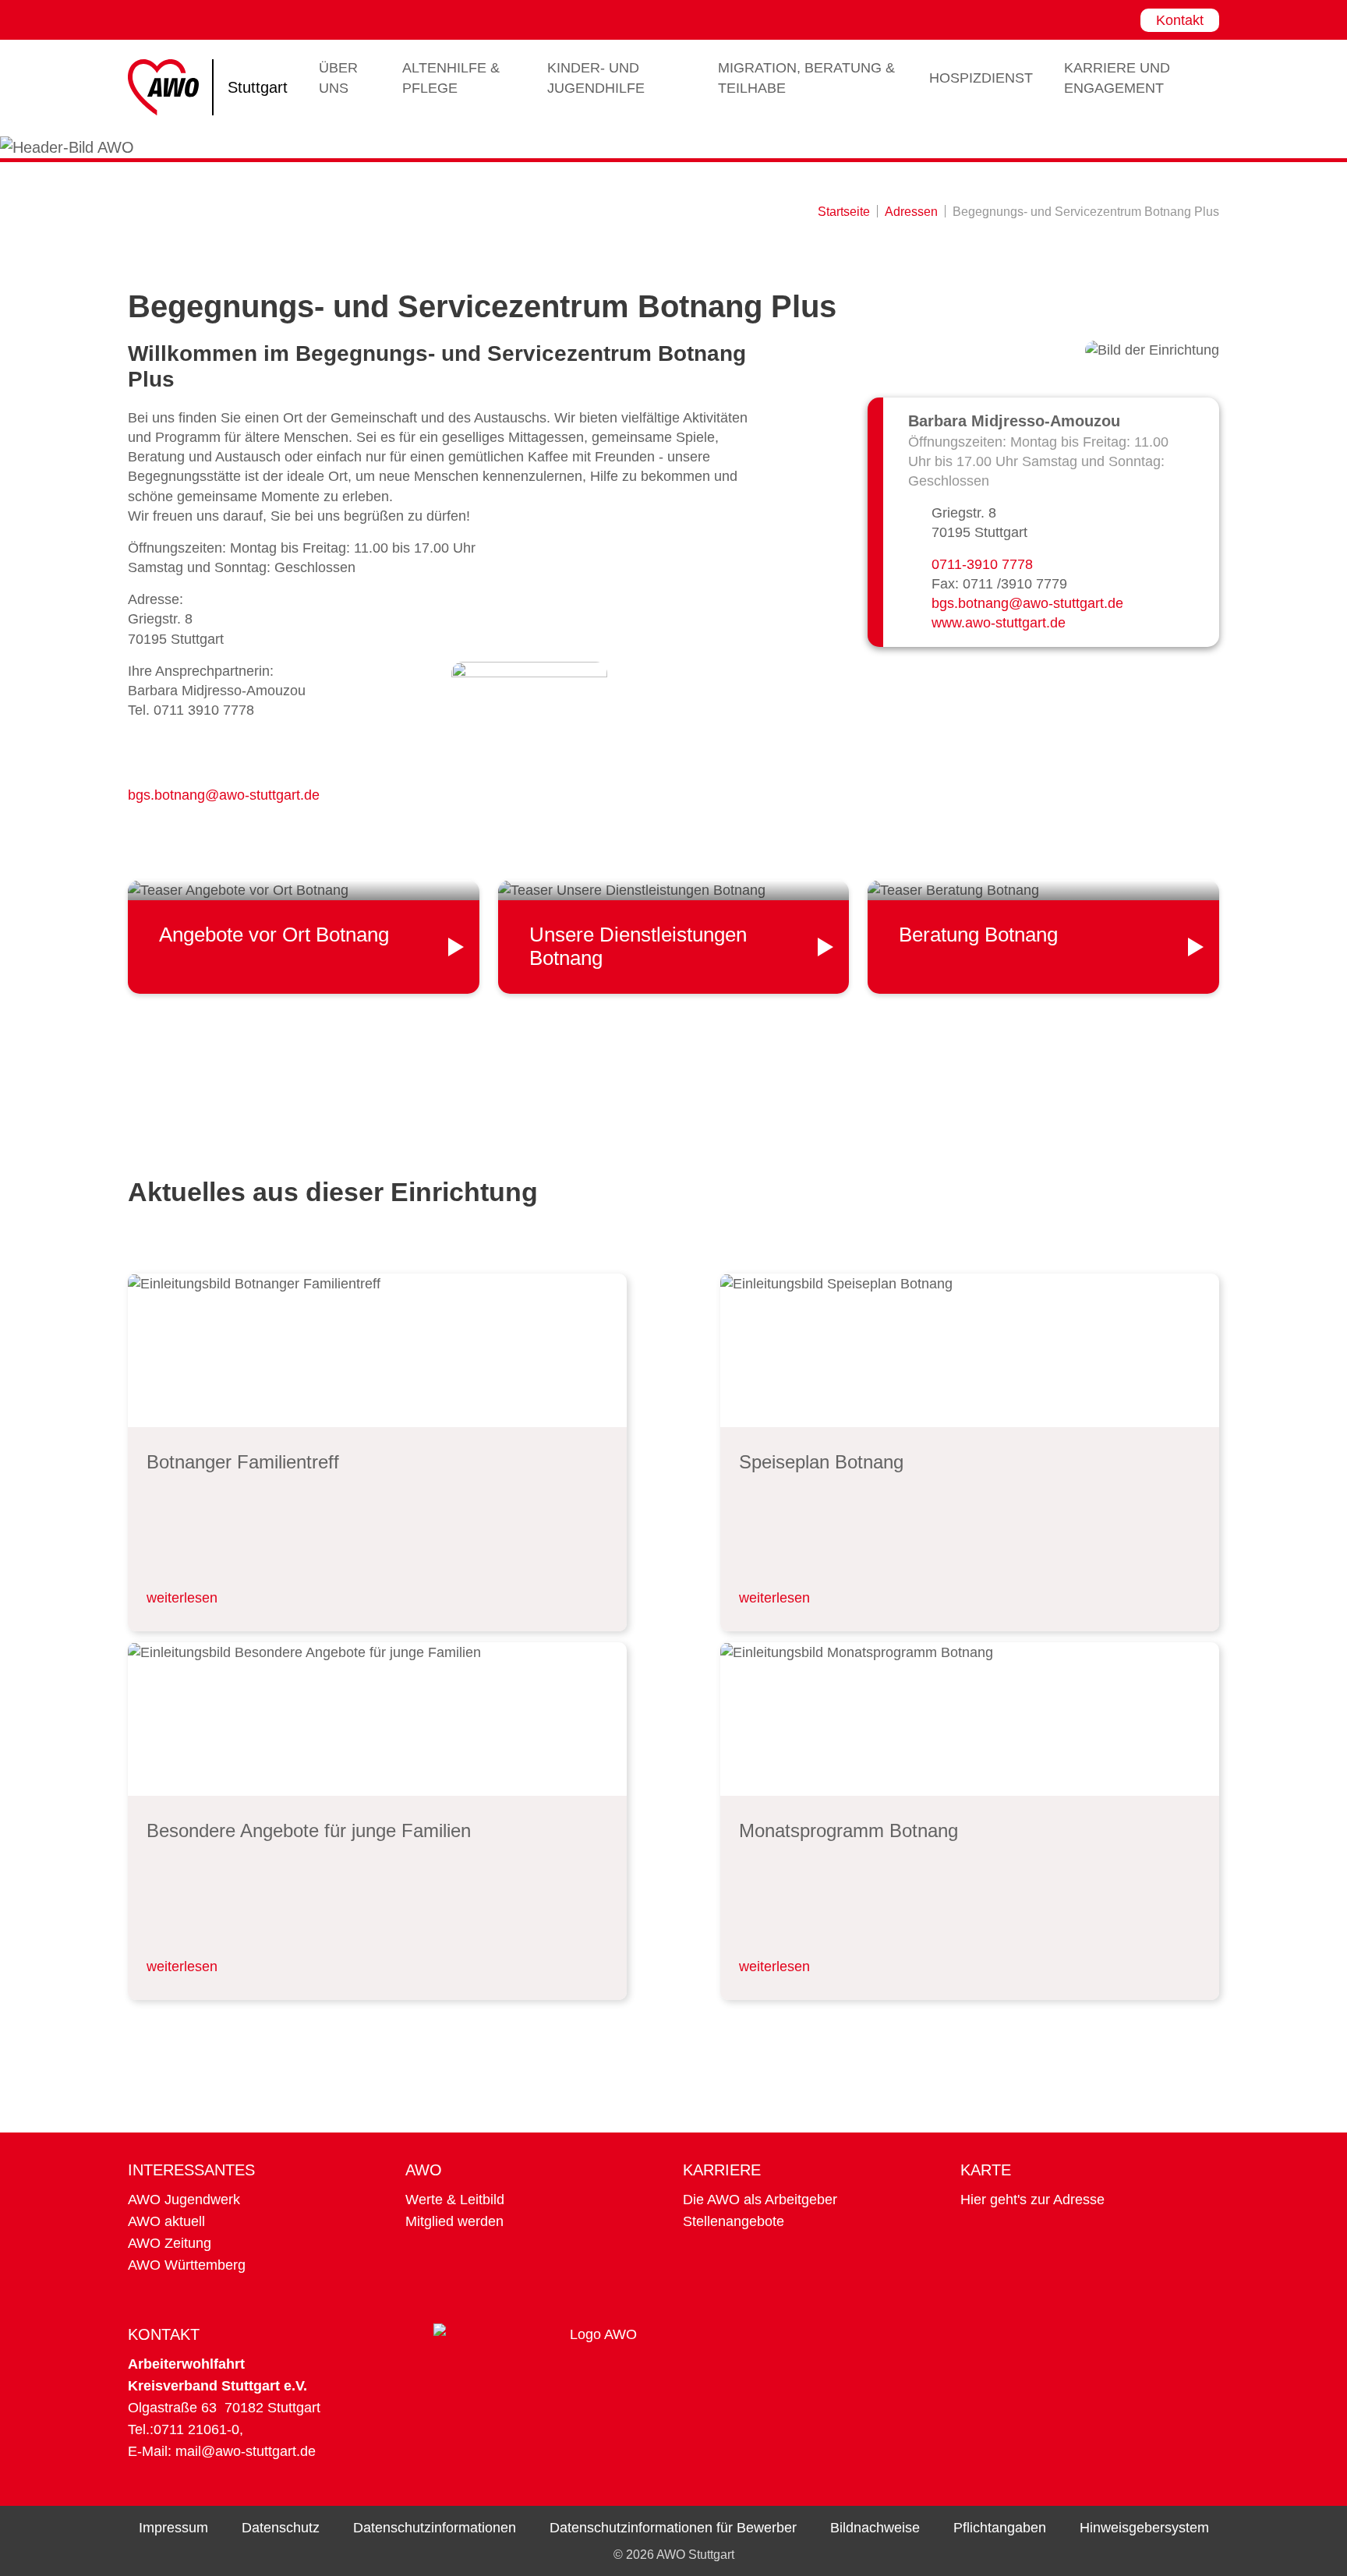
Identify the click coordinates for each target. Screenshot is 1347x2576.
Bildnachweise (875, 2528)
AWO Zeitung (170, 2243)
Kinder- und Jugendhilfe (596, 78)
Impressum (173, 2528)
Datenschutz (281, 2528)
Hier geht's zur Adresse (1032, 2200)
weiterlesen (182, 1598)
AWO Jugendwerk (184, 2200)
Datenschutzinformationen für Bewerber (673, 2528)
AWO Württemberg (187, 2265)
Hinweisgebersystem (1144, 2528)
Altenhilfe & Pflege (451, 78)
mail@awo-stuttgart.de (246, 2451)
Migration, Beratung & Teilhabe (806, 78)
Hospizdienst (981, 78)
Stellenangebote (734, 2221)
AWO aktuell (166, 2221)
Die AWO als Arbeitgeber (760, 2200)
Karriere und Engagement (1117, 78)
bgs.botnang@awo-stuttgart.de (224, 795)
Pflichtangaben (1000, 2528)
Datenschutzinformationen (435, 2528)
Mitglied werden (454, 2221)
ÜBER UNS (338, 78)
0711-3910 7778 (982, 564)
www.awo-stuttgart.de (999, 623)
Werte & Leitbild (455, 2200)
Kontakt (1180, 20)
